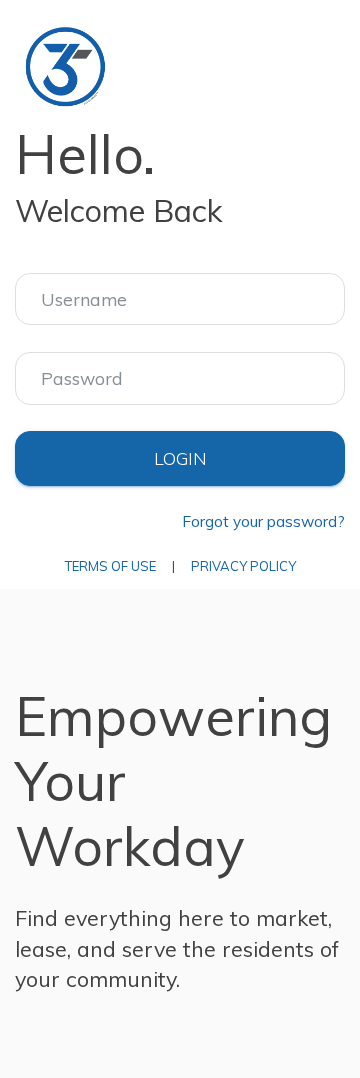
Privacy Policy (243, 566)
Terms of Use (110, 566)
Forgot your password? (263, 521)
